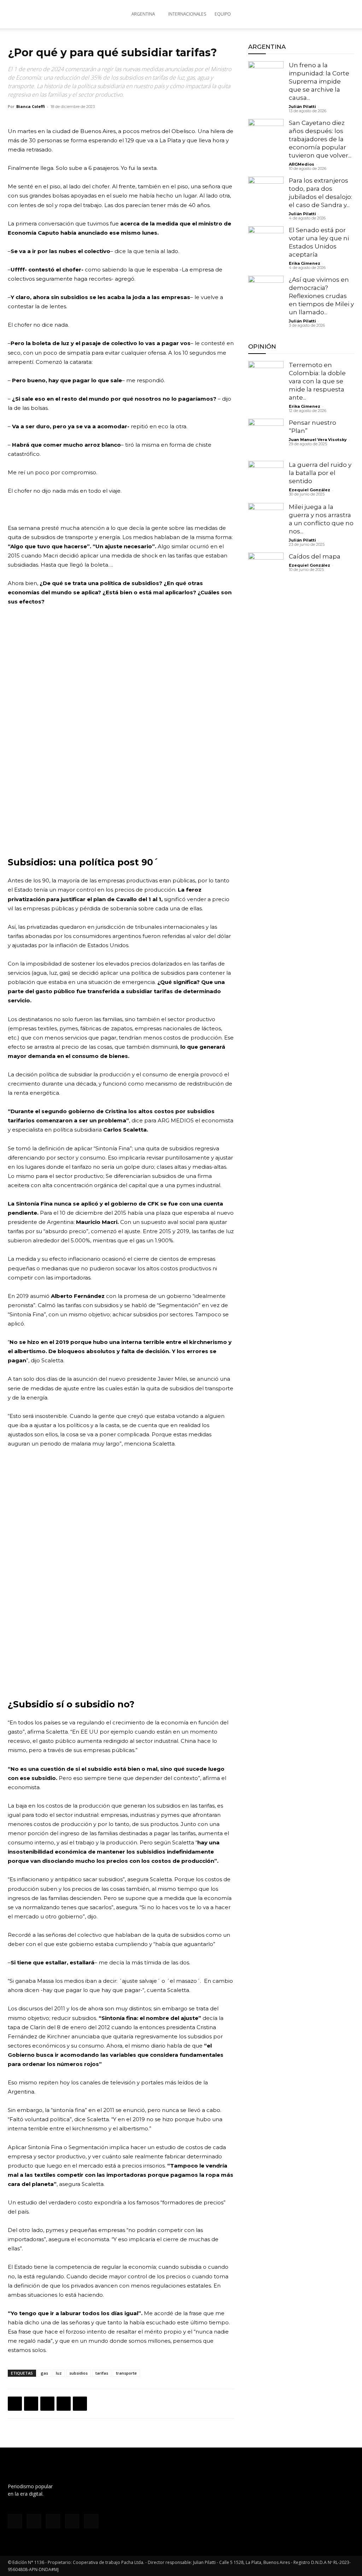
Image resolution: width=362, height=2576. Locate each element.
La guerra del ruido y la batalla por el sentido (320, 473)
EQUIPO (223, 14)
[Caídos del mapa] (266, 570)
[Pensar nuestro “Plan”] (266, 436)
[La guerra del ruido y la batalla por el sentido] (266, 479)
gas (44, 2373)
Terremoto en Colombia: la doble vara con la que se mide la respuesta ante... (317, 381)
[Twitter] (31, 2404)
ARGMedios (302, 164)
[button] (346, 15)
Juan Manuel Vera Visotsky (318, 440)
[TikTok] (53, 2521)
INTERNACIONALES (187, 14)
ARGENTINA (143, 14)
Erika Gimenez (305, 263)
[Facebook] (15, 2404)
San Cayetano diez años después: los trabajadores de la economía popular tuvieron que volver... (320, 139)
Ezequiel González (310, 490)
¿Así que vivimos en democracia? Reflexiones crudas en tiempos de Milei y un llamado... (321, 296)
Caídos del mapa (315, 556)
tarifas (102, 2373)
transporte (126, 2373)
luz (59, 2373)
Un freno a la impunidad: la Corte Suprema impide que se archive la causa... (319, 81)
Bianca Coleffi (31, 106)
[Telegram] (80, 2404)
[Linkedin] (64, 2404)
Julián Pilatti (302, 107)
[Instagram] (34, 2521)
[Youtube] (91, 2521)
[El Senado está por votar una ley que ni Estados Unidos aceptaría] (266, 244)
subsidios (78, 2373)
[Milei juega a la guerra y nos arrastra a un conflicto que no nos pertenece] (266, 521)
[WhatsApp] (47, 2404)
